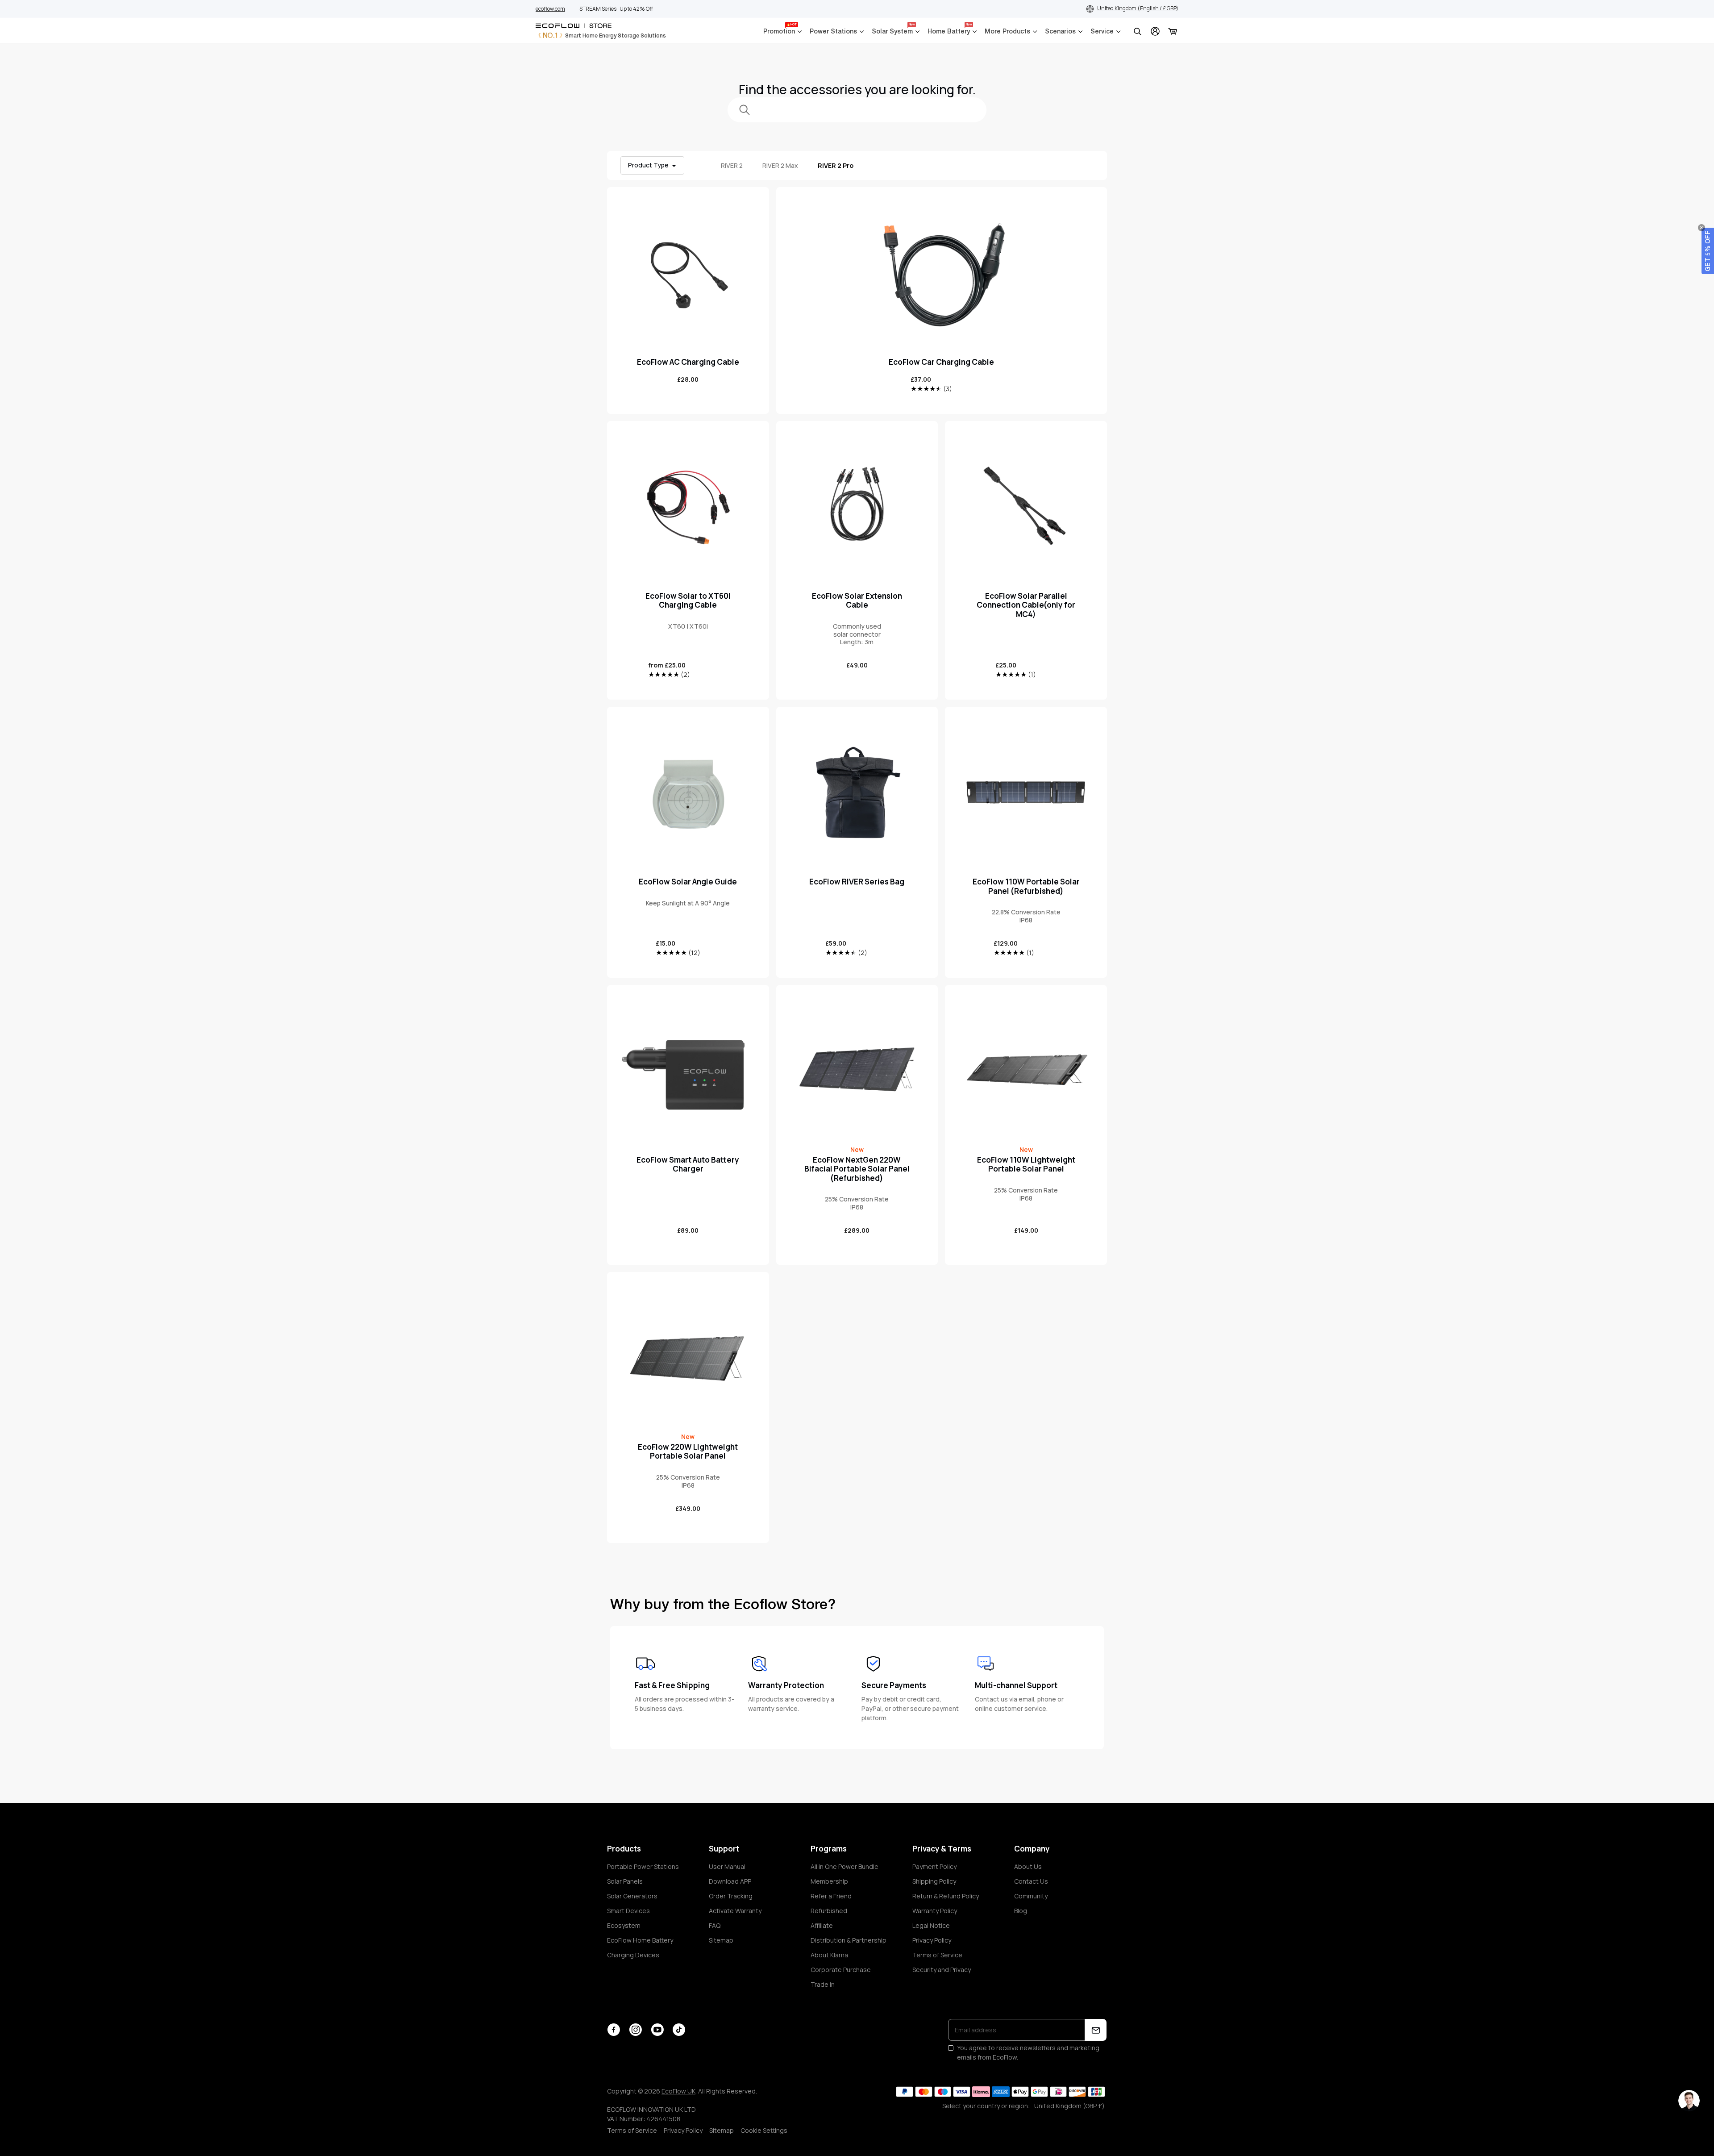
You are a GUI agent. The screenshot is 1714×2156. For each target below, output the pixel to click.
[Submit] (1096, 2030)
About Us (1028, 1866)
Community (1031, 1896)
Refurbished (829, 1911)
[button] (1708, 251)
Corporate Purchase (841, 1970)
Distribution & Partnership (849, 1940)
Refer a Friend (831, 1896)
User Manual (727, 1866)
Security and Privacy (942, 1970)
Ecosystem (624, 1925)
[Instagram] (635, 2030)
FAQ (715, 1925)
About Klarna (829, 1955)
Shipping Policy (934, 1881)
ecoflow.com (550, 9)
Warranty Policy (935, 1911)
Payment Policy (934, 1866)
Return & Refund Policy (946, 1896)
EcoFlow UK (678, 2091)
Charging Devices (633, 1955)
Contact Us (1031, 1881)
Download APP (730, 1881)
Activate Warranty (735, 1911)
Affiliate (822, 1925)
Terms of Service (937, 1955)
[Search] (1137, 31)
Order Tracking (731, 1896)
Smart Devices (628, 1911)
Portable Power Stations (643, 1866)
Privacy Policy (932, 1940)
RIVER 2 (732, 165)
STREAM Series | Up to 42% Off (616, 9)
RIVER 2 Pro (836, 165)
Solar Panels (625, 1881)
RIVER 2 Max (780, 165)
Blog (1021, 1911)
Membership (829, 1881)
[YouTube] (657, 2030)
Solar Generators (632, 1896)
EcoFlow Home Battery (640, 1940)
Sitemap (721, 1940)
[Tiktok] (679, 2030)
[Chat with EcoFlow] (1689, 2101)
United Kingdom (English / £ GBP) (1138, 8)
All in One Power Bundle (845, 1866)
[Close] (1702, 228)
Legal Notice (931, 1925)
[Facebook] (614, 2030)
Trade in (823, 1984)
